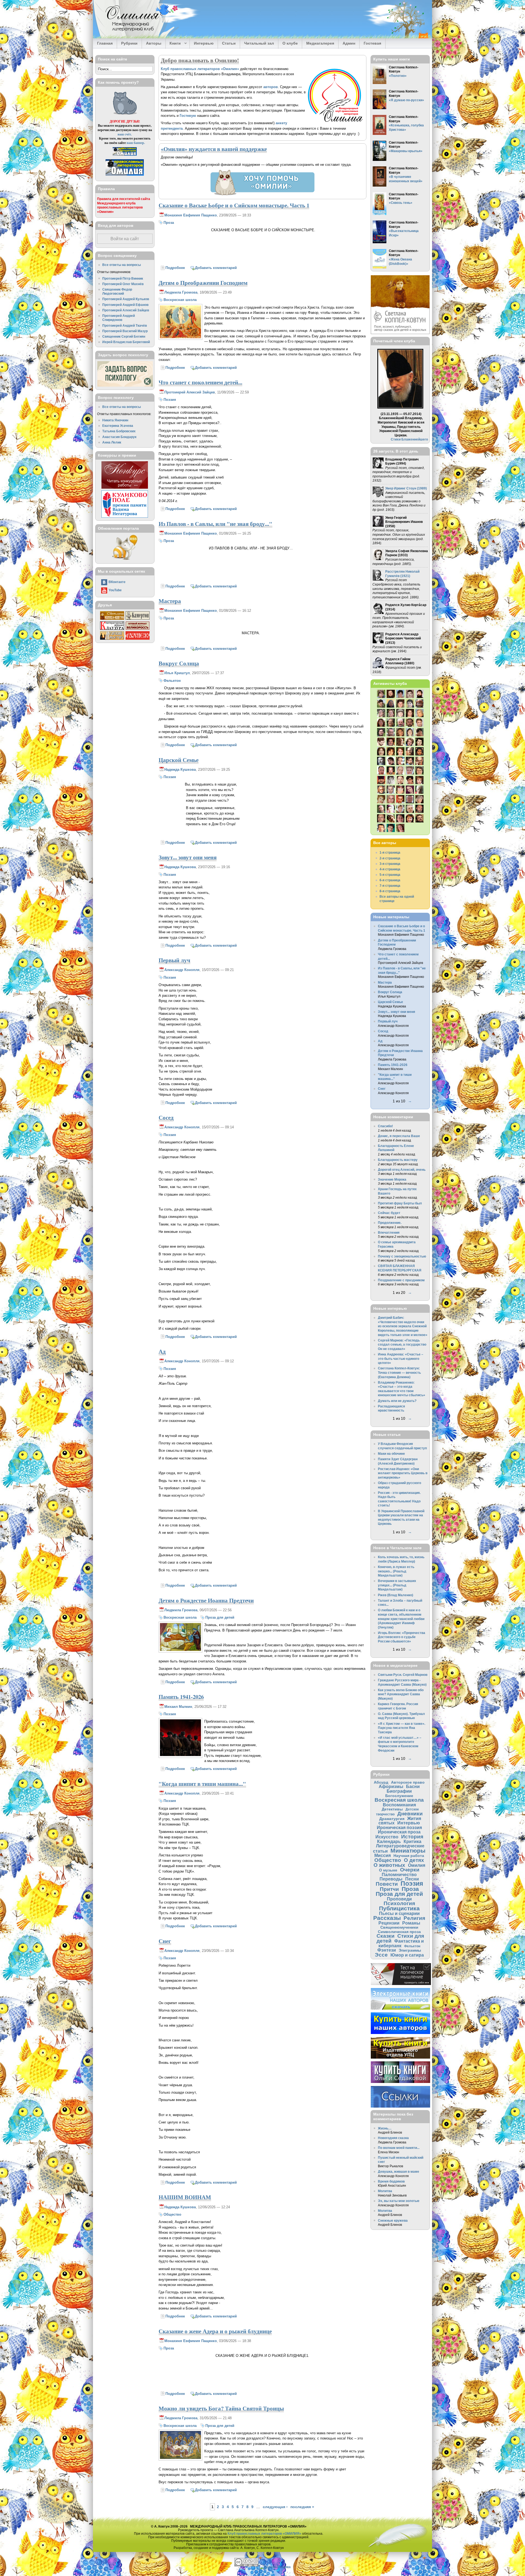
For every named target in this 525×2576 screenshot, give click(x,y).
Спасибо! (385, 1126)
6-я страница (390, 880)
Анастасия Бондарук (119, 437)
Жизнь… (385, 2128)
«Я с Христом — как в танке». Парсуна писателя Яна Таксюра (402, 1728)
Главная (105, 43)
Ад (162, 1351)
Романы (411, 1923)
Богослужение (399, 1796)
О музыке (388, 1870)
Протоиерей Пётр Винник (123, 278)
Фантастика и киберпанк (401, 1943)
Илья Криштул (177, 673)
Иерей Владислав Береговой (126, 342)
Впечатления (389, 1232)
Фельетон (172, 681)
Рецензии (389, 1923)
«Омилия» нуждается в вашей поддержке (214, 149)
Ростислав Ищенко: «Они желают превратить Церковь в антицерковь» (403, 1473)
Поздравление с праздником (401, 1280)
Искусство (387, 1837)
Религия (414, 1918)
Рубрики (129, 43)
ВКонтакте (117, 582)
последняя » (302, 2507)
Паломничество (399, 1874)
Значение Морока (392, 1179)
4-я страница (390, 869)
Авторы (154, 43)
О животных (389, 1865)
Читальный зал (259, 43)
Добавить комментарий (216, 268)
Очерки (410, 1870)
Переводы (391, 1879)
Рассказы (387, 1918)
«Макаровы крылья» (406, 151)
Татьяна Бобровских (119, 431)
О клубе (290, 43)
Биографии (399, 1791)
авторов (271, 87)
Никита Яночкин (115, 420)
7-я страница (390, 886)
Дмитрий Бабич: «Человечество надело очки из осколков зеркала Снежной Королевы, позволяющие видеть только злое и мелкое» (403, 1326)
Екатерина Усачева (118, 426)
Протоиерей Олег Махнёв (123, 284)
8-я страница (390, 891)
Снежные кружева (393, 2220)
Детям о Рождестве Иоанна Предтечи (206, 1600)
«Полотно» (398, 76)
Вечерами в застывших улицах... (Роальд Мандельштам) (397, 1585)
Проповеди (399, 1899)
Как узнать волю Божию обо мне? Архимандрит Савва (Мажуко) (401, 1694)
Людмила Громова (181, 292)
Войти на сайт (125, 239)
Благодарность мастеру (398, 1160)
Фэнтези (387, 1950)
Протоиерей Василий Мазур (125, 331)
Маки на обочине (391, 1454)
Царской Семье (179, 760)
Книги (173, 44)
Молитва (385, 2191)
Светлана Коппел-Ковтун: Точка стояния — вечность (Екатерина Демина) (399, 1372)
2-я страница (390, 858)
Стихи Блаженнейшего (409, 439)
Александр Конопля (182, 970)
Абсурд (381, 1782)
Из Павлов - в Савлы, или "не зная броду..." (215, 524)
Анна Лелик (112, 442)
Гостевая (372, 43)
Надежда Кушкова (180, 770)
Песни (412, 1879)
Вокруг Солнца (179, 663)
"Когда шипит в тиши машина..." (202, 1784)
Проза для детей (220, 1617)
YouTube (115, 590)
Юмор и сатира (407, 1955)
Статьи (229, 43)
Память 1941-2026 (181, 1697)
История (412, 1837)
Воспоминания (399, 1805)
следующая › (275, 2507)
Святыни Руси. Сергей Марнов (403, 1675)
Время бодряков (391, 2181)
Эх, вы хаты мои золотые (399, 2201)
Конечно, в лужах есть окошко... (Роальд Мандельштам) (396, 1571)
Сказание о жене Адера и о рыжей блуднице (215, 2331)
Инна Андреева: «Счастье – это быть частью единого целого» (401, 1358)
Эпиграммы (410, 1950)
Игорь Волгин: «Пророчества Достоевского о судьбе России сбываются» (402, 1637)
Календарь (389, 1841)
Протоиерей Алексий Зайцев (190, 392)
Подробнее (175, 268)
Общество (172, 2214)
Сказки (386, 1936)
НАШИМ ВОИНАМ (185, 2197)
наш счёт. (125, 134)
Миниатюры (408, 1851)
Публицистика (399, 1908)
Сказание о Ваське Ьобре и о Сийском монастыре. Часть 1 (234, 205)
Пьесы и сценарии (399, 1913)
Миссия (383, 1855)
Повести (387, 1884)
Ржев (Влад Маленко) (396, 1595)
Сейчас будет (389, 1213)
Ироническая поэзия (399, 1827)
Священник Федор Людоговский (117, 292)
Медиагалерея (320, 43)
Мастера (170, 601)
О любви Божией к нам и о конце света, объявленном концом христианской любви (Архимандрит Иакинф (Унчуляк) (401, 1619)
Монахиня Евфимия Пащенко (191, 215)
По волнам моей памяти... (399, 2148)
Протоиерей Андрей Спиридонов (119, 318)
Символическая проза (399, 1932)
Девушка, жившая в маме (399, 2171)
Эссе (381, 1955)
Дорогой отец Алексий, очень (402, 1170)
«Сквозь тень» (401, 203)
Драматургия (392, 1819)
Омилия (417, 1865)
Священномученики (399, 1927)
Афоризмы (391, 1786)
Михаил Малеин (178, 1707)
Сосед (166, 1117)
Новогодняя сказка (393, 2138)
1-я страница (390, 852)
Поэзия (170, 400)
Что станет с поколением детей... (200, 382)
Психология (399, 1903)
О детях (414, 1860)
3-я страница (390, 864)
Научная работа (409, 1856)
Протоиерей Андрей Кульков (126, 299)
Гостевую (188, 116)
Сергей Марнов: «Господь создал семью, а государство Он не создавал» (402, 1344)
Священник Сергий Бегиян (124, 336)
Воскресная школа (180, 300)
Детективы (392, 1809)
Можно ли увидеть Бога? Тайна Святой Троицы (221, 2408)
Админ (349, 43)
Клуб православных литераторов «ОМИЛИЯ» (264, 2533)
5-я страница (390, 875)
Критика (412, 1841)
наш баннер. (136, 143)
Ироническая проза (399, 1832)
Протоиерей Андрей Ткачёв (125, 325)
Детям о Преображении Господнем (203, 283)
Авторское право (408, 1782)
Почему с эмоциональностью (402, 1256)
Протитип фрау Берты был (400, 1203)
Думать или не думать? (397, 1401)
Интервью (204, 43)
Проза (169, 223)
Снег (165, 1941)
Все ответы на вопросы (122, 265)
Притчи (389, 1889)
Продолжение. (390, 1223)
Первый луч (174, 960)
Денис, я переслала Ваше (399, 1136)
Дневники (410, 1814)
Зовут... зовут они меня (188, 857)
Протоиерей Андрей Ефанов (125, 305)
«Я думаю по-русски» (406, 100)
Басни (413, 1786)
